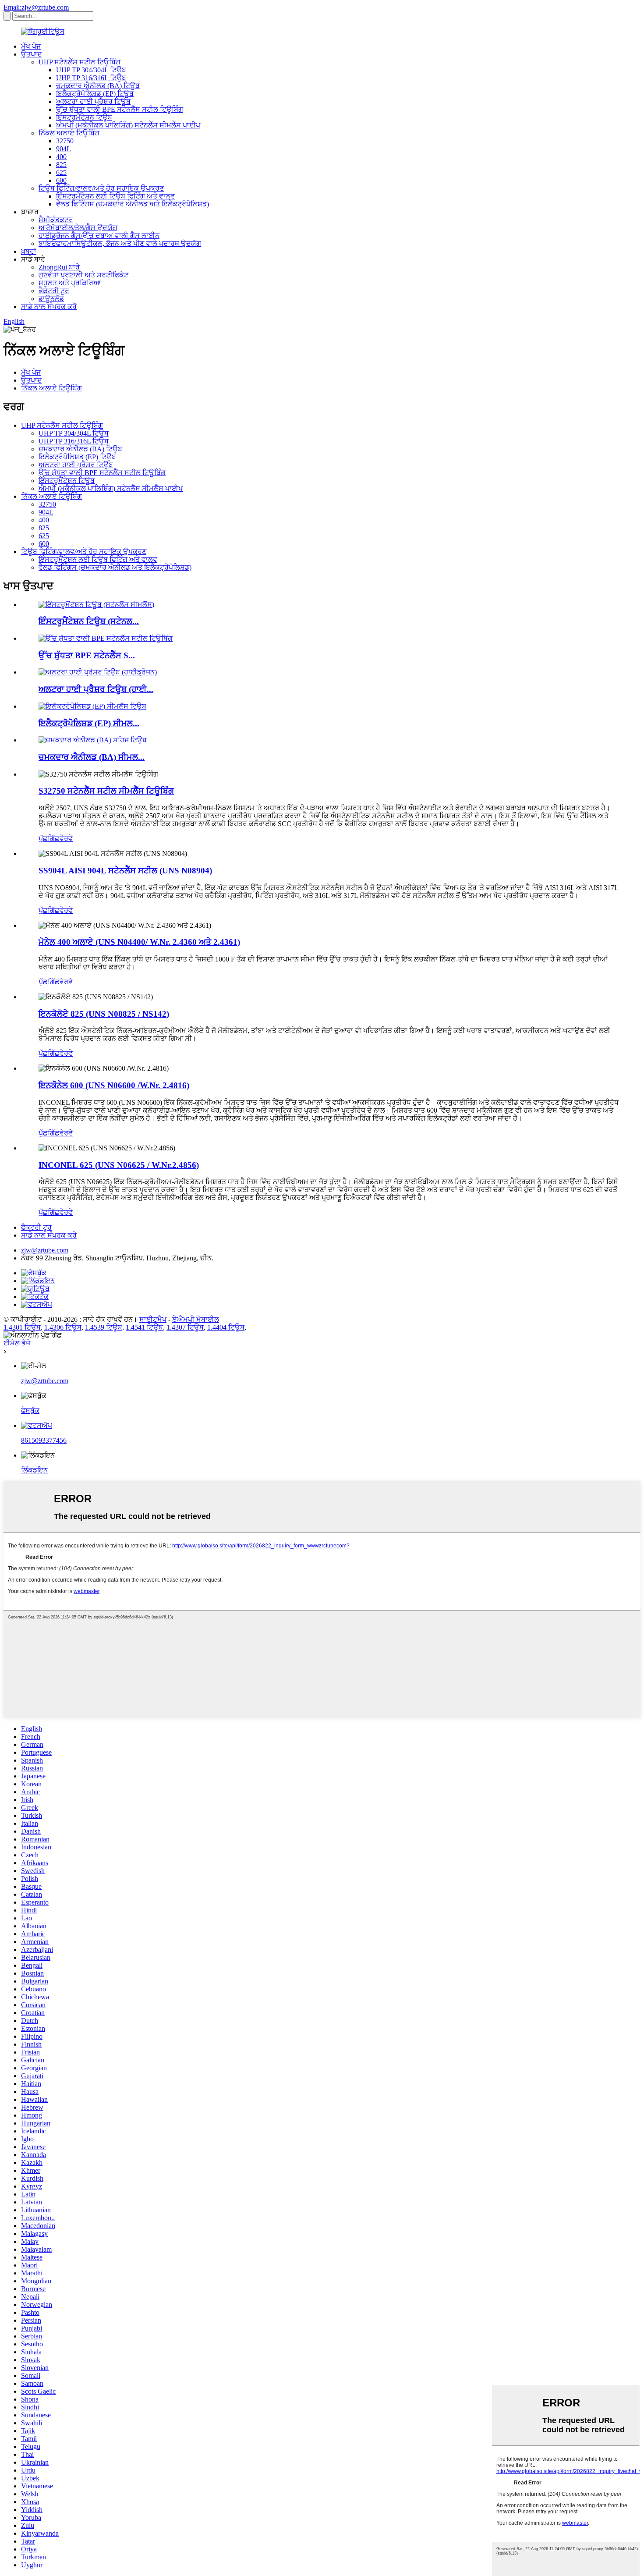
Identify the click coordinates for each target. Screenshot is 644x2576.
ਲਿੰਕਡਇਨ (34, 1470)
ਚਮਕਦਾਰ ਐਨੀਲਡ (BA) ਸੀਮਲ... (92, 757)
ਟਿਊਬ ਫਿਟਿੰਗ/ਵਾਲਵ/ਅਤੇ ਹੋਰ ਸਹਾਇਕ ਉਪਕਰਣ (101, 188)
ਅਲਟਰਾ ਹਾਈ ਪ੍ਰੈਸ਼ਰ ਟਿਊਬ (93, 101)
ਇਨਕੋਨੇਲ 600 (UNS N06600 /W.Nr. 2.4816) (114, 1085)
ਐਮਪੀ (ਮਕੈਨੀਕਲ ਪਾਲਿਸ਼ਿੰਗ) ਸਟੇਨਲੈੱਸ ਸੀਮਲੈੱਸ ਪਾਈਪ (128, 125)
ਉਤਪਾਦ (32, 54)
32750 (65, 141)
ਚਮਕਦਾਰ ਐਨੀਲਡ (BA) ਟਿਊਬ (98, 86)
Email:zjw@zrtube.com (36, 7)
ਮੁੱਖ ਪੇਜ (31, 46)
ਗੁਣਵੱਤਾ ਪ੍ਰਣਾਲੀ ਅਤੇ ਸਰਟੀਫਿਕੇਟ (83, 275)
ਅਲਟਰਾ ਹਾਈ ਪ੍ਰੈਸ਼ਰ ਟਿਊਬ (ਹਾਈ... (96, 689)
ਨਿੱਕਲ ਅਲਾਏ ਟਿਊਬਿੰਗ (69, 133)
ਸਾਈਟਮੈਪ (153, 1319)
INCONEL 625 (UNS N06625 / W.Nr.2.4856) (119, 1165)
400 (61, 157)
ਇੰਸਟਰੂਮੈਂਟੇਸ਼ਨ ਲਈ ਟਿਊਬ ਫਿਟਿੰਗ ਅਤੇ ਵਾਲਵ (115, 196)
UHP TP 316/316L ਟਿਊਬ (91, 78)
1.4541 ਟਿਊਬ (144, 1327)
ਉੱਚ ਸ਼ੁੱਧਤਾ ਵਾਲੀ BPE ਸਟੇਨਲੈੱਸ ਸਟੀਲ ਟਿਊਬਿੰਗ (120, 109)
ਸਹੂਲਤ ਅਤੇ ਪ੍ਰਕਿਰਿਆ (70, 283)
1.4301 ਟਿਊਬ (22, 1327)
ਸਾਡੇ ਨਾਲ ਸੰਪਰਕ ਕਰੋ (49, 307)
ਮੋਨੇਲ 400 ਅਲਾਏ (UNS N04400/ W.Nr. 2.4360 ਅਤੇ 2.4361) (139, 942)
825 (61, 165)
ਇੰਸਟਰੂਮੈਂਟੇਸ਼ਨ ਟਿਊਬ (84, 117)
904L (64, 149)
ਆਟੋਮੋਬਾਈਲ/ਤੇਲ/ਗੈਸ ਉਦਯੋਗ (78, 228)
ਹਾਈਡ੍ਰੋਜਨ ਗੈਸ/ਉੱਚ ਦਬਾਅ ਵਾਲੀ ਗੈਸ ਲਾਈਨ (99, 236)
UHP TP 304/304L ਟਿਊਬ (91, 70)
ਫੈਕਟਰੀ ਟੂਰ (54, 291)
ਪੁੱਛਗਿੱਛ (49, 839)
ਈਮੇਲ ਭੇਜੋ (17, 1343)
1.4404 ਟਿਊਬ (226, 1327)
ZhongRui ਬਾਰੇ (59, 267)
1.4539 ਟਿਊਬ (104, 1327)
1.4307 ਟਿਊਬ (185, 1327)
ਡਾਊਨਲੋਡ (51, 299)
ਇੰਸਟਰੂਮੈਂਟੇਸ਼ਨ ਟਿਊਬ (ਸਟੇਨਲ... (89, 621)
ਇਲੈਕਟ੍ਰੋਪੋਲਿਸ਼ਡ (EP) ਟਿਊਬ (95, 94)
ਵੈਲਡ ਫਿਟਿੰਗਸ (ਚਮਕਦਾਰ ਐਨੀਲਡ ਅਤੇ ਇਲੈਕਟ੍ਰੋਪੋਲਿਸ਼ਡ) (133, 204)
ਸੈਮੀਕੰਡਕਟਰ (56, 220)
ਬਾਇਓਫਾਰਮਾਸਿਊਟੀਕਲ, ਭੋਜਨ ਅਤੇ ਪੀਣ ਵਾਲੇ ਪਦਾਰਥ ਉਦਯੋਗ (120, 243)
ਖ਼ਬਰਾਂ (29, 251)
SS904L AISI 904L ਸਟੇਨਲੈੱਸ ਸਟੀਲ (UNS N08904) (125, 871)
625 (61, 172)
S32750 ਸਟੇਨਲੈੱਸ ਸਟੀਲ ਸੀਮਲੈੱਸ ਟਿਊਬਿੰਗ (106, 791)
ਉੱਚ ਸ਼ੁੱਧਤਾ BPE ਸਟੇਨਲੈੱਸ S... (87, 655)
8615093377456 (44, 1440)
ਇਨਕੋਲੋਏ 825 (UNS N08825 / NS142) (104, 1014)
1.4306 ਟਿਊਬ (63, 1327)
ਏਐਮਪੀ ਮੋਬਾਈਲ (196, 1319)
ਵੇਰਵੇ (66, 839)
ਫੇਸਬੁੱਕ (30, 1410)
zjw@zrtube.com (45, 1250)
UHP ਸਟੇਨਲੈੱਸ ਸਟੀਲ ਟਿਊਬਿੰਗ (80, 62)
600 (61, 180)
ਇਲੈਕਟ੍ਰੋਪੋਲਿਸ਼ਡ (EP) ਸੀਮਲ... (89, 723)
